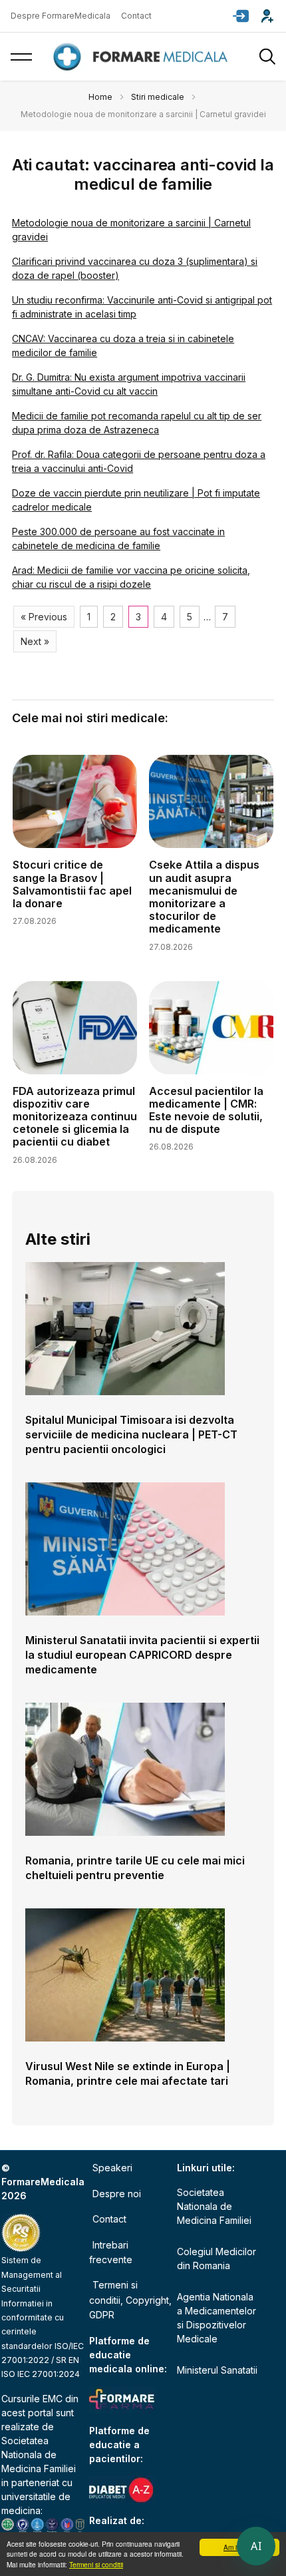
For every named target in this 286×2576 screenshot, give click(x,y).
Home (100, 97)
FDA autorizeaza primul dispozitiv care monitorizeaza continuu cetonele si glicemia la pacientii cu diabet (75, 1117)
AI (256, 2546)
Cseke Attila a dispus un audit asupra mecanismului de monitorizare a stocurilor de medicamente (204, 897)
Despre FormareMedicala (61, 16)
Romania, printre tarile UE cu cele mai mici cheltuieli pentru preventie (135, 1868)
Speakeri (112, 2168)
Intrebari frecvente (111, 2252)
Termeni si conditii (96, 2564)
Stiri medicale (158, 97)
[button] (241, 16)
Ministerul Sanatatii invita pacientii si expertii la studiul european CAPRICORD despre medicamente (142, 1655)
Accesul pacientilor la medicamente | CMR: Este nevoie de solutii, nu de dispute (206, 1110)
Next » (35, 641)
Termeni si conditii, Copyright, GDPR (130, 2300)
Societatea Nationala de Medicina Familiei (39, 2455)
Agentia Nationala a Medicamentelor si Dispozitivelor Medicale (216, 2318)
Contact (136, 16)
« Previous (44, 617)
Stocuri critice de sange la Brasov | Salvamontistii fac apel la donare (72, 884)
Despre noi (117, 2194)
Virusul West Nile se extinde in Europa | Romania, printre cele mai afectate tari (128, 2073)
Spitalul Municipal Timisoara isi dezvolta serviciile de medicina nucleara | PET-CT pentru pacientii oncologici (131, 1434)
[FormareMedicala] (143, 57)
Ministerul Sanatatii (217, 2370)
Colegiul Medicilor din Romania (216, 2258)
